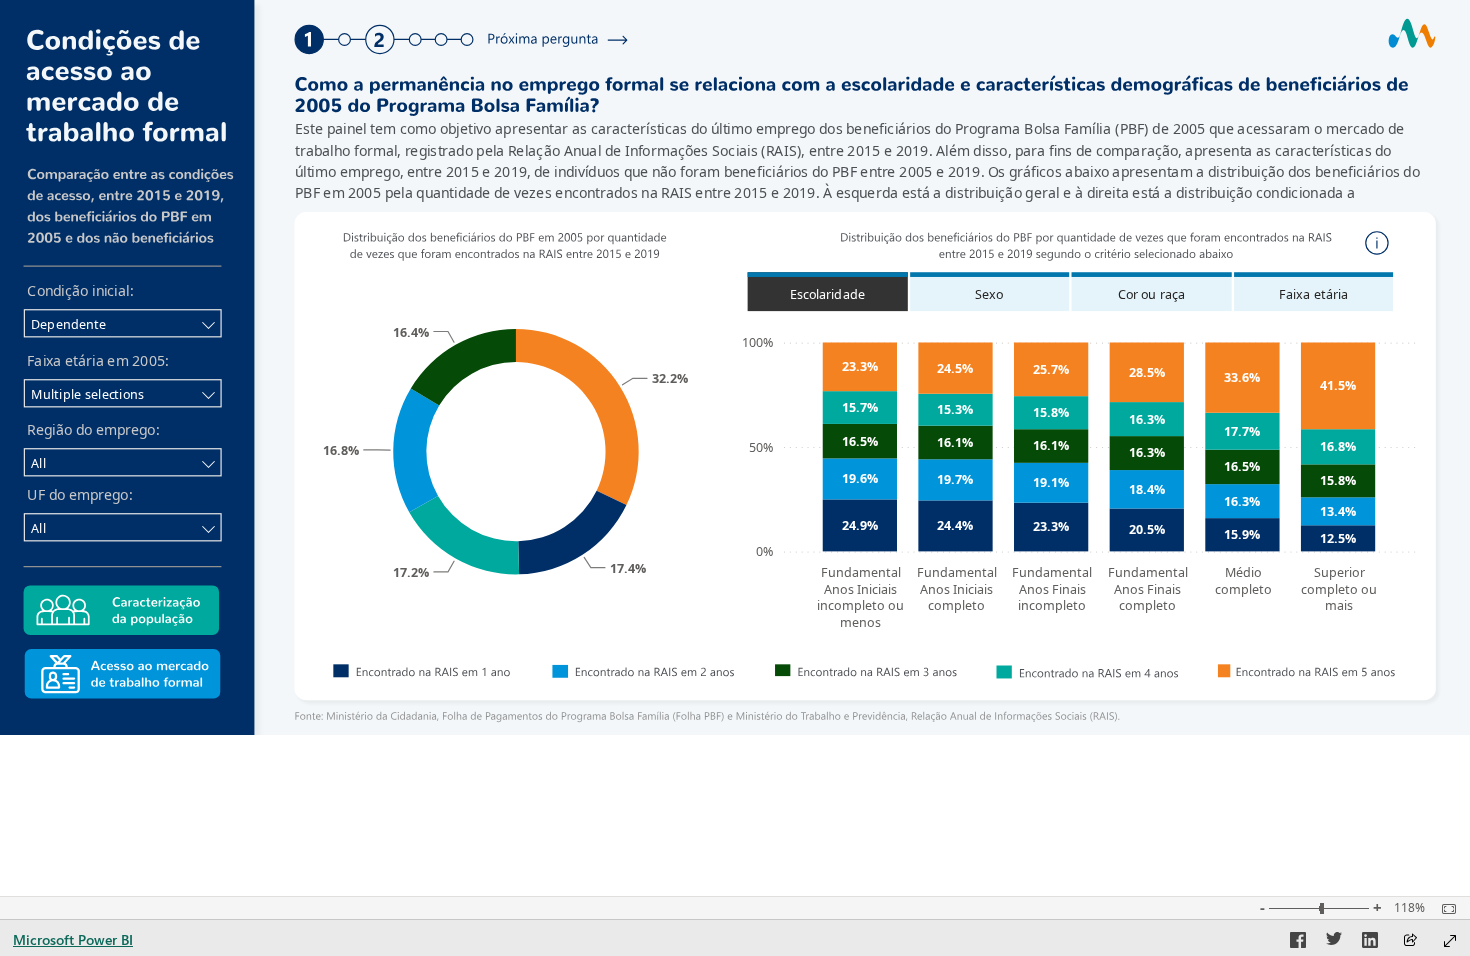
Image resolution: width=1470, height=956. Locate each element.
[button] (1378, 243)
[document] (863, 160)
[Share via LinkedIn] (1370, 943)
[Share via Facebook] (1298, 943)
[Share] (1410, 941)
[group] (863, 160)
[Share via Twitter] (1334, 943)
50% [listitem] (761, 447)
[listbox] (1069, 292)
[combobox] (123, 323)
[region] (735, 367)
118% (1409, 908)
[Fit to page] (1444, 909)
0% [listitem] (764, 551)
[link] (379, 39)
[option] (572, 533)
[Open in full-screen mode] (1450, 941)
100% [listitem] (757, 342)
